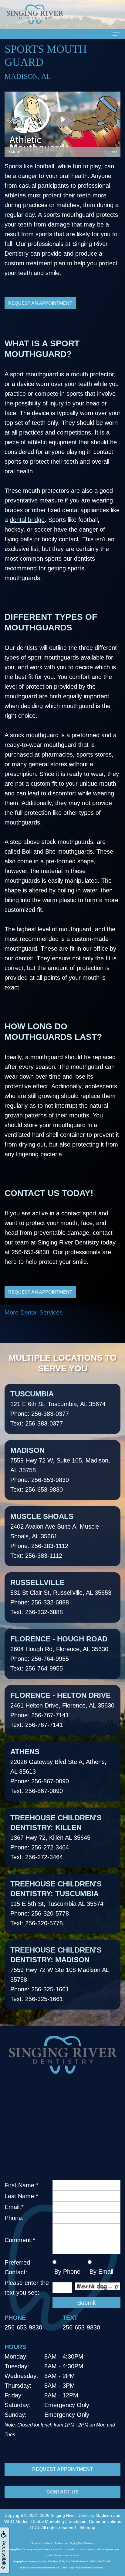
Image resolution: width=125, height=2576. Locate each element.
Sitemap (87, 2527)
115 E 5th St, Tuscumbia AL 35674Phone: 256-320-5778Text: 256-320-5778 (57, 1903)
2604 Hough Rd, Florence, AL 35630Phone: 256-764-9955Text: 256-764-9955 (59, 1653)
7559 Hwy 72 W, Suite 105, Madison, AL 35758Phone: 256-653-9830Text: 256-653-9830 (60, 1469)
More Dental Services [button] (34, 1312)
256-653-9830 (30, 1252)
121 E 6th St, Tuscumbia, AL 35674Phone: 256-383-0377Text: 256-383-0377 (58, 1408)
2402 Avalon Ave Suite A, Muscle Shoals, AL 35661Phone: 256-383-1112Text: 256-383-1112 (55, 1536)
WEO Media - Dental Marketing (34, 2521)
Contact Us (62, 2492)
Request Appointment (62, 2469)
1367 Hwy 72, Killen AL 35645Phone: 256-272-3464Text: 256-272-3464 (56, 1837)
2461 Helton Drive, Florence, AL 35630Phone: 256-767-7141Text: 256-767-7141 (62, 1710)
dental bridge (27, 520)
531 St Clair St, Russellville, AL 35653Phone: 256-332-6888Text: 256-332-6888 (61, 1597)
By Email (100, 2272)
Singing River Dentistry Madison (81, 2515)
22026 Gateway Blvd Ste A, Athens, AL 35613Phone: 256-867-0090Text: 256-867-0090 (58, 1771)
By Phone (66, 2272)
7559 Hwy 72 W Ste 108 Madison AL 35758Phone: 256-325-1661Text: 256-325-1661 (60, 1974)
